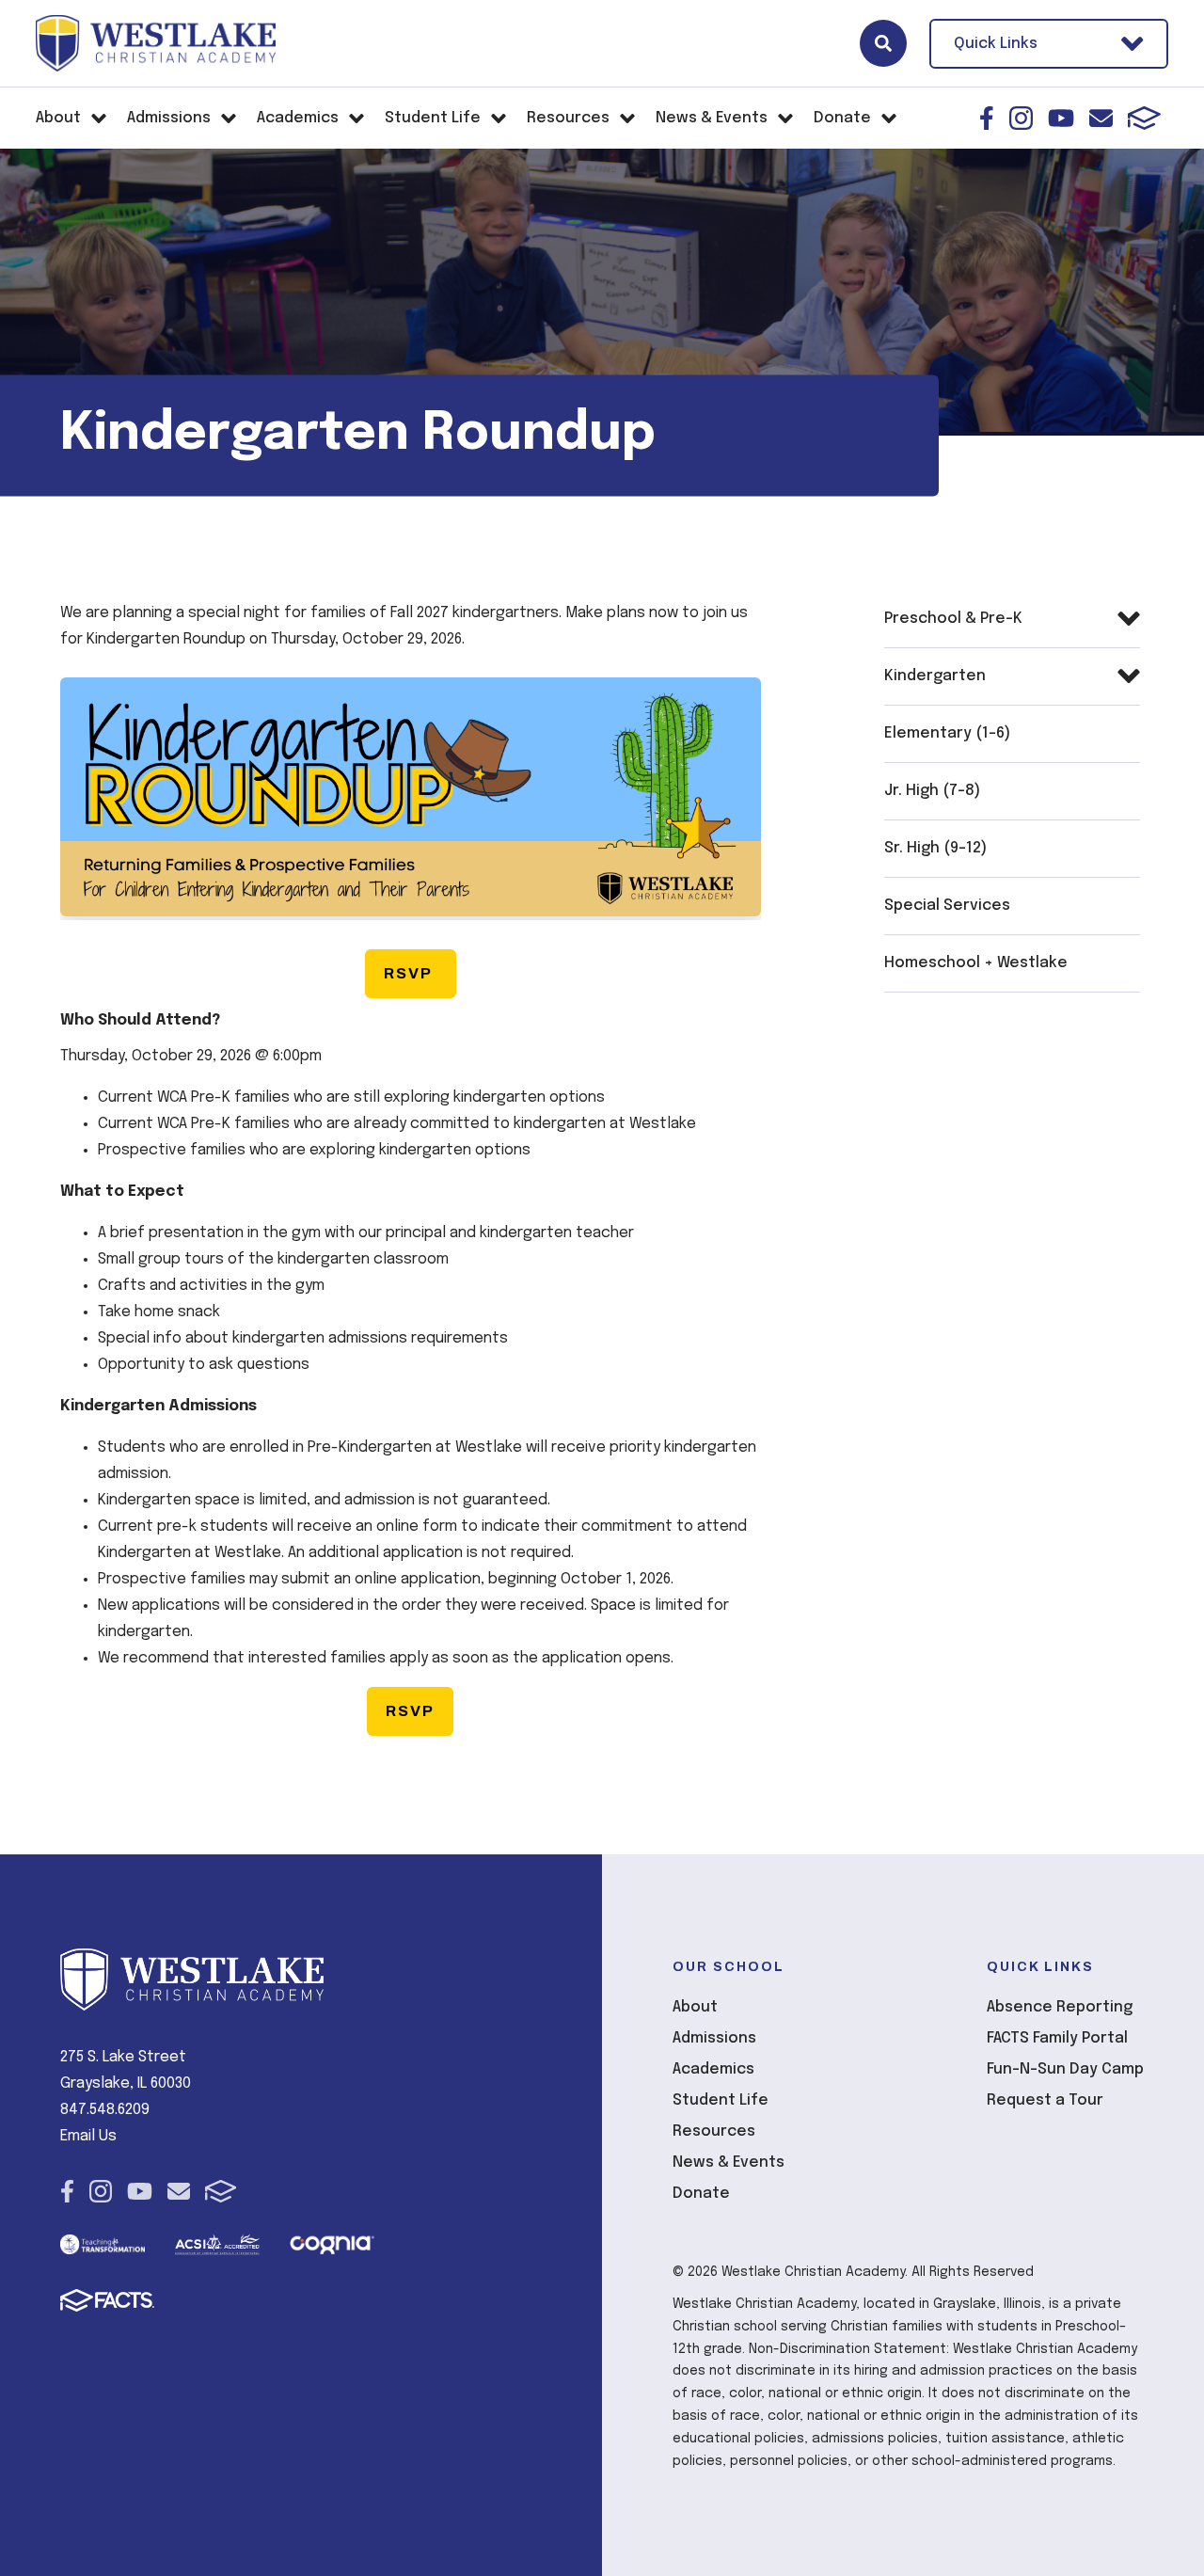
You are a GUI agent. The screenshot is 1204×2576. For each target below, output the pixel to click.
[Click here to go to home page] (156, 43)
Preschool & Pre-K (953, 619)
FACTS (1144, 118)
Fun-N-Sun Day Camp (1065, 2069)
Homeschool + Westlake (976, 963)
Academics (713, 2069)
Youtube (1061, 118)
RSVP (411, 973)
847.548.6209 (105, 2110)
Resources (714, 2131)
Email (1101, 118)
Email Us (88, 2136)
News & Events (729, 2163)
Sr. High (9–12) (935, 848)
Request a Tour (1045, 2100)
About (695, 2007)
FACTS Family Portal (1057, 2038)
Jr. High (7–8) (932, 791)
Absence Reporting (1060, 2007)
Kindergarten (935, 676)
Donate (701, 2194)
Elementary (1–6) (947, 733)
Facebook (987, 118)
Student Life (721, 2100)
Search (883, 43)
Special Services (947, 906)
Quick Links (996, 44)
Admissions (714, 2038)
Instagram (1021, 118)
